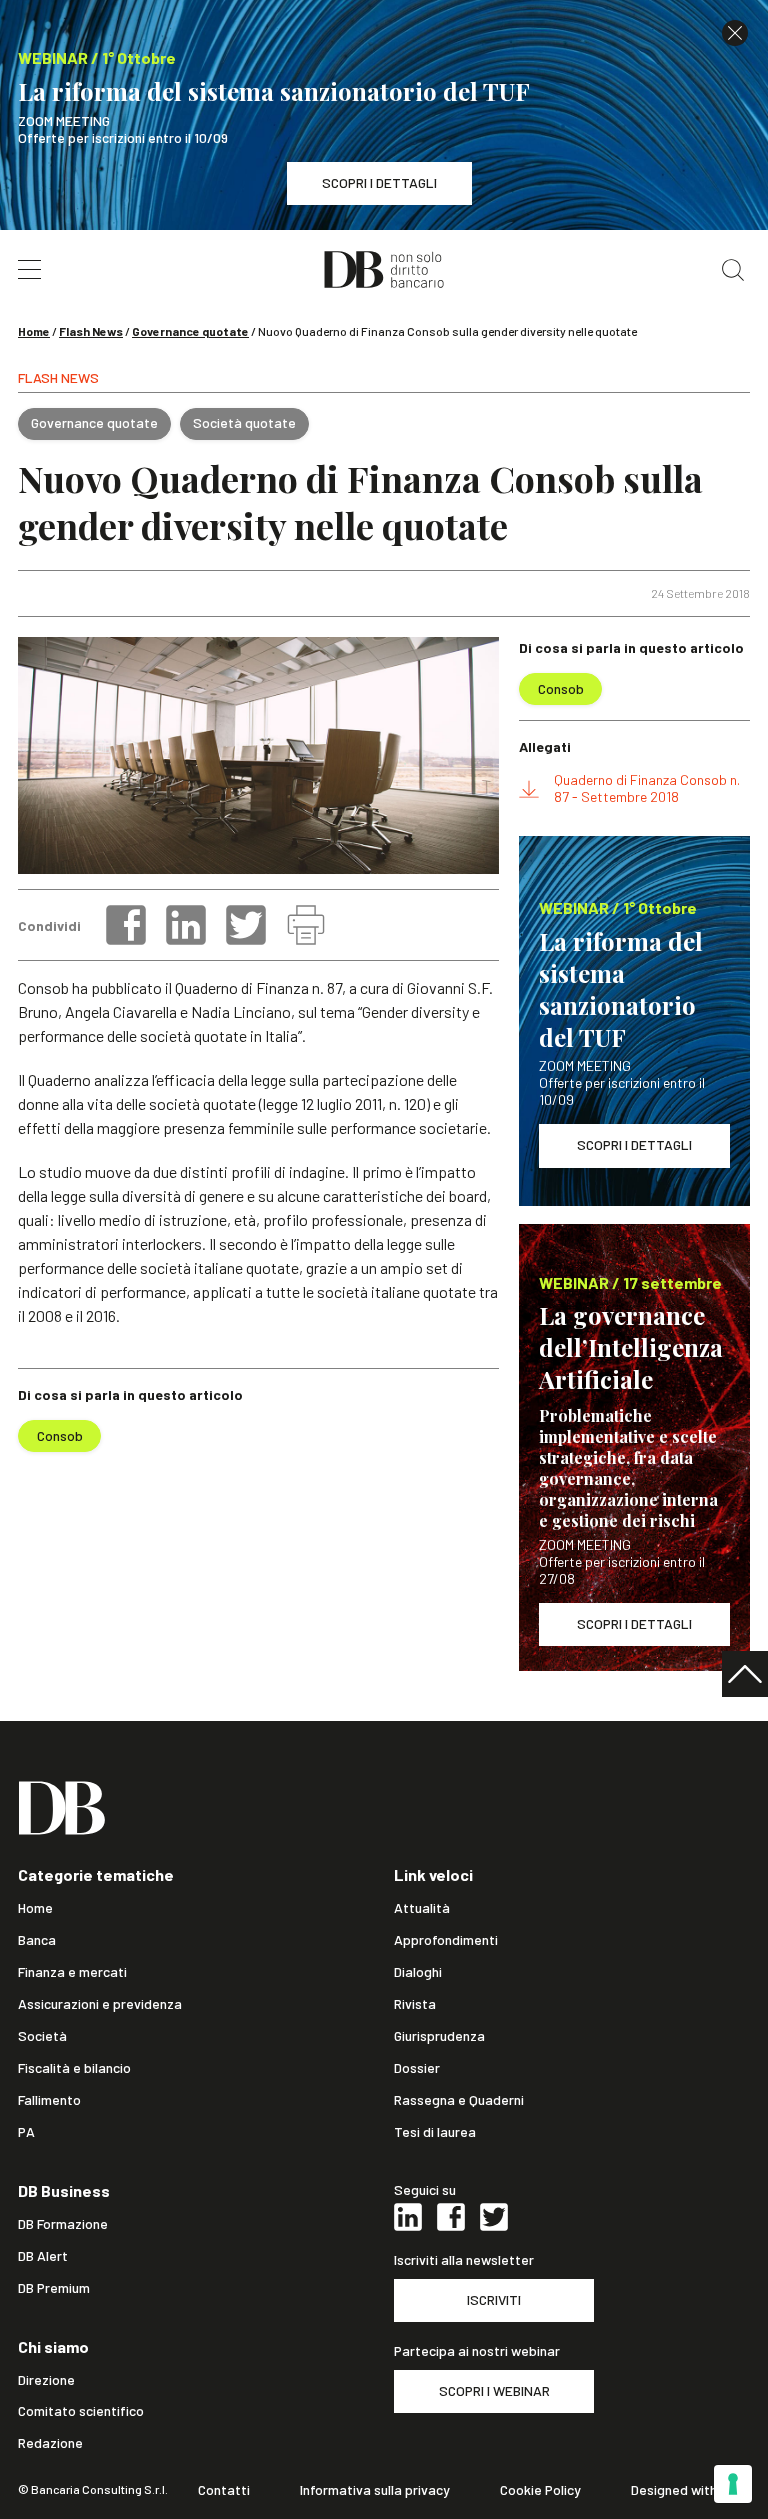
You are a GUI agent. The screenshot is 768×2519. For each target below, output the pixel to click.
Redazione (50, 2443)
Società (42, 2036)
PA (26, 2132)
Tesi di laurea (435, 2132)
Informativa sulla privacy (375, 2490)
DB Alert (43, 2256)
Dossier (417, 2068)
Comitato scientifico (81, 2411)
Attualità (422, 1908)
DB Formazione (63, 2224)
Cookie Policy (540, 2490)
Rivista (415, 2004)
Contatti (224, 2490)
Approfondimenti (446, 1940)
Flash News (91, 331)
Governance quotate (190, 331)
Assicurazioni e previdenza (100, 2004)
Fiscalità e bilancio (74, 2068)
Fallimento (49, 2100)
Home (34, 331)
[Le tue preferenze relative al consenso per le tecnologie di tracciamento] (733, 2484)
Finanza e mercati (72, 1972)
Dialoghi (418, 1972)
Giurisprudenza (439, 2036)
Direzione (46, 2380)
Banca (37, 1940)
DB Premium (54, 2288)
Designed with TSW (690, 2490)
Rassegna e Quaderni (459, 2100)
